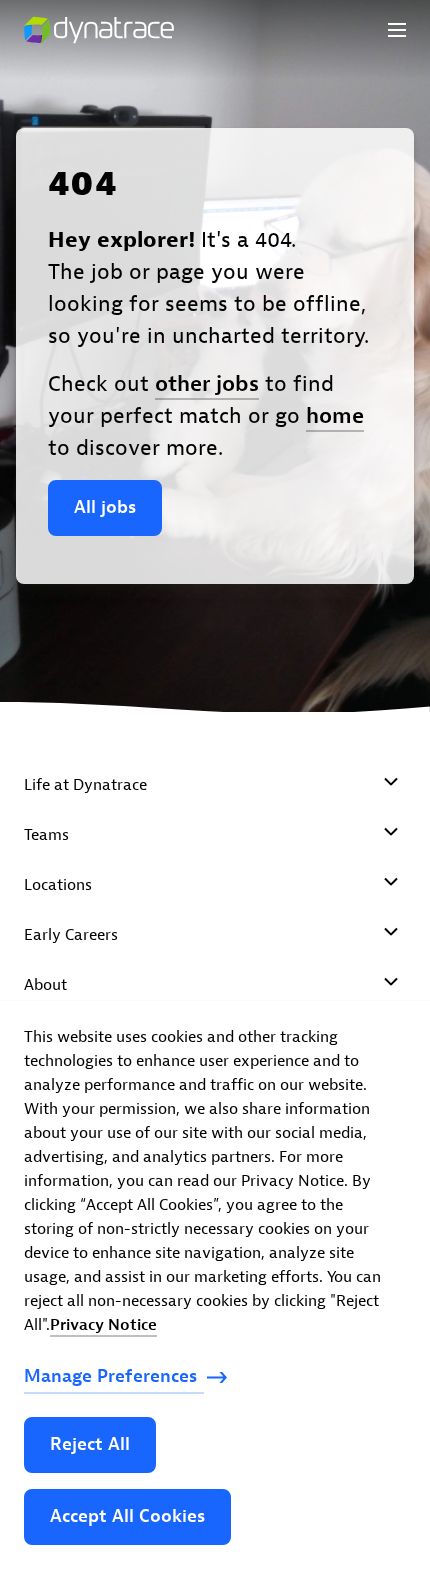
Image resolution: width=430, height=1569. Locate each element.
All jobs (105, 507)
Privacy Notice (103, 1325)
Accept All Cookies (127, 1516)
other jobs (207, 384)
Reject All (90, 1444)
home (335, 416)
